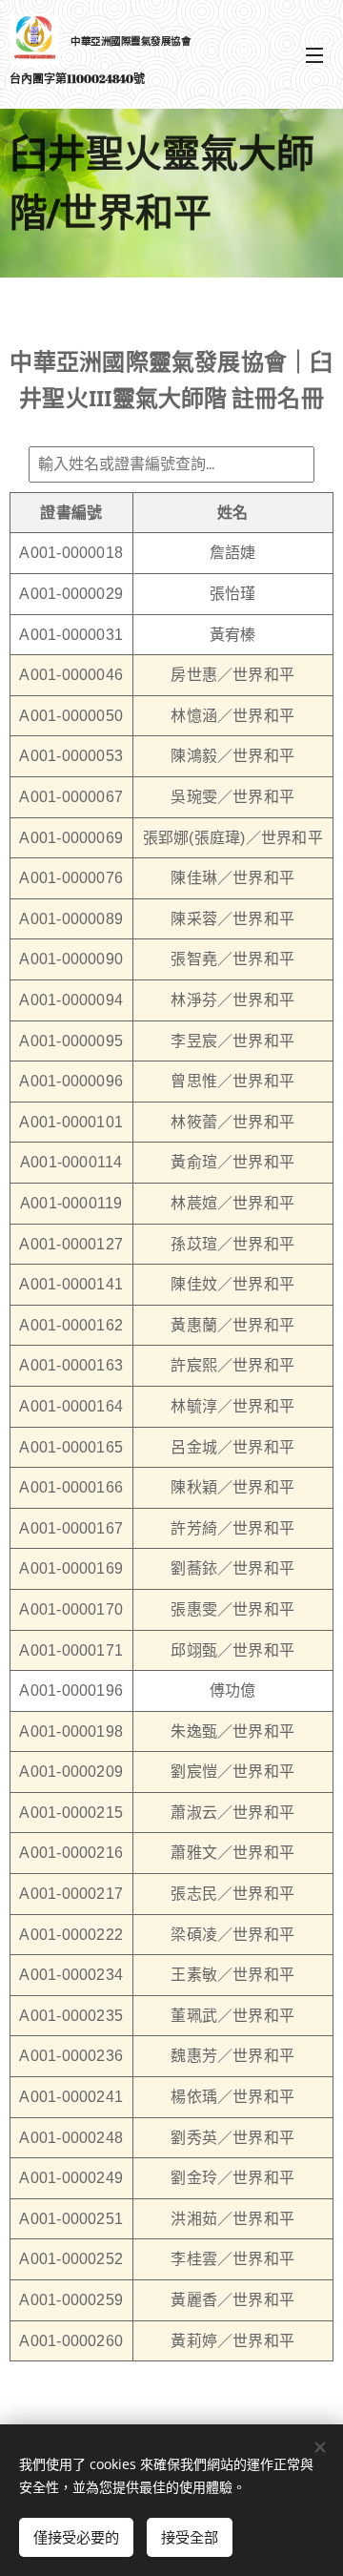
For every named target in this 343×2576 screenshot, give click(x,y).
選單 (314, 54)
